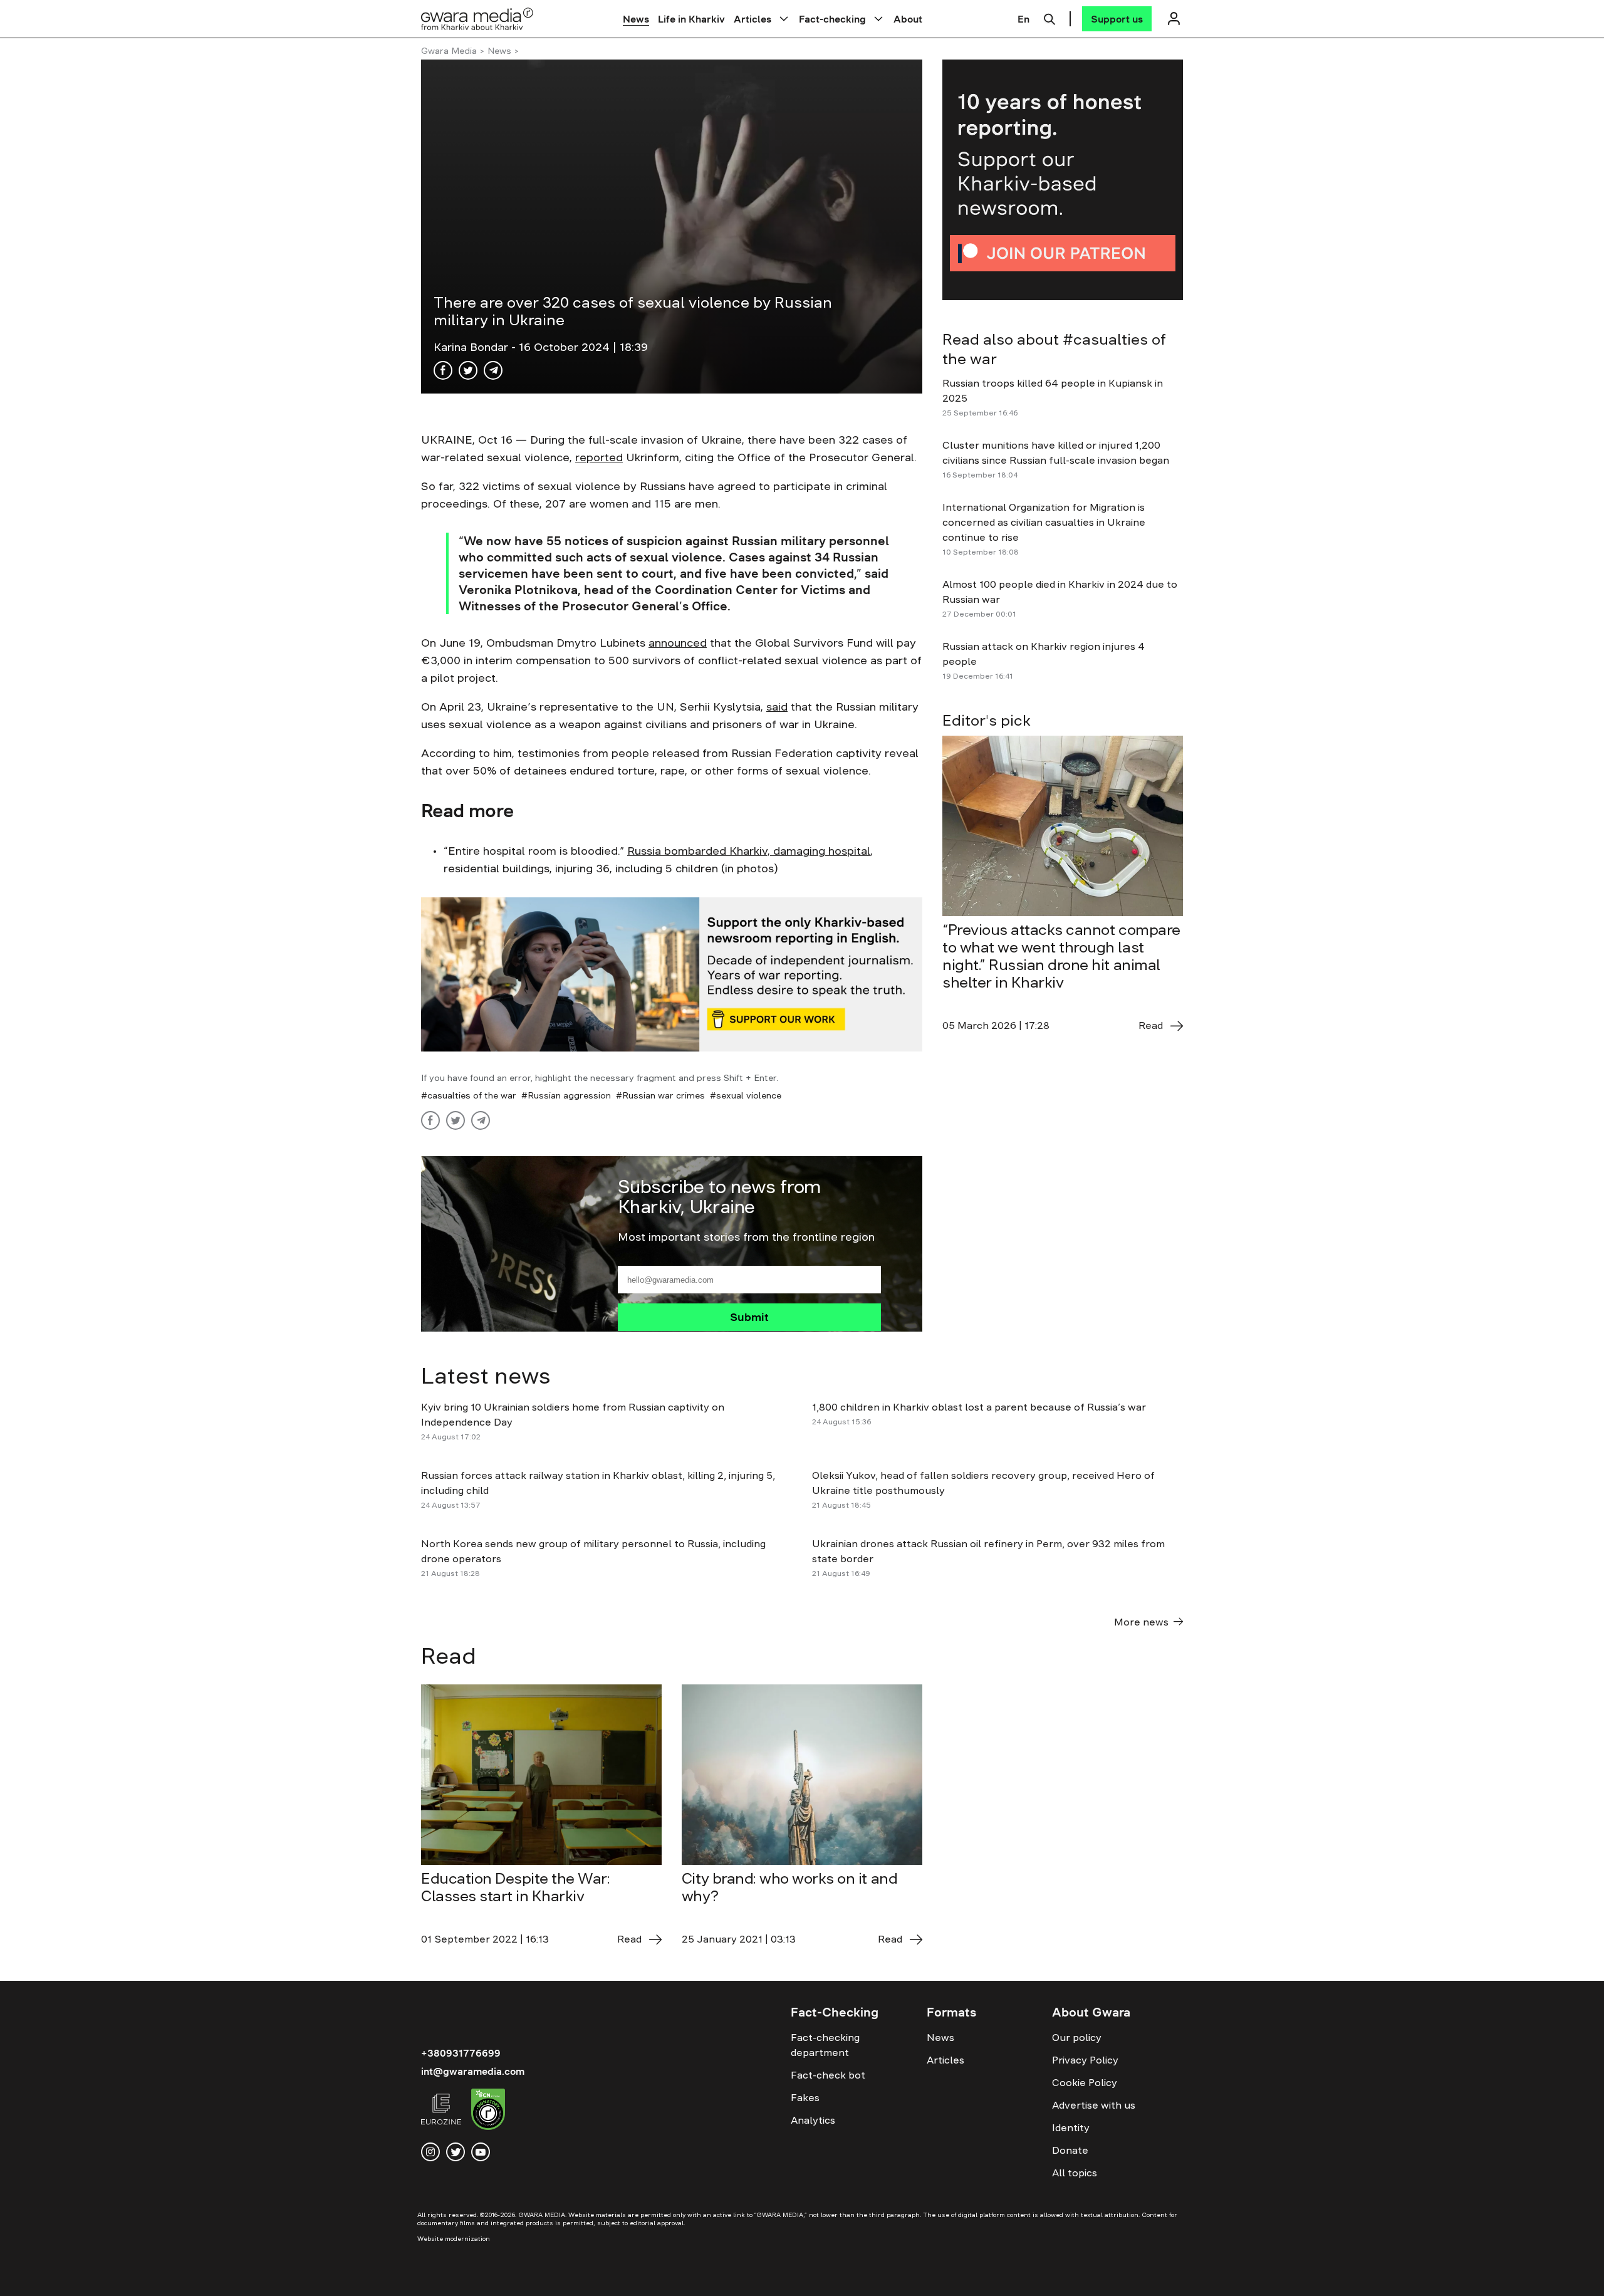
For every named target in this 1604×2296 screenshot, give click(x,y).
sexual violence (749, 1095)
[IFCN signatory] (488, 2111)
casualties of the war (472, 1095)
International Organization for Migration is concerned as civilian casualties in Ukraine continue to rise (1044, 522)
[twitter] (456, 2152)
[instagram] (430, 2152)
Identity (1071, 2127)
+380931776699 (461, 2053)
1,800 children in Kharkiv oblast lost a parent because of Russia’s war (979, 1407)
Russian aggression (569, 1095)
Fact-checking (832, 19)
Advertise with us (1094, 2105)
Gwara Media (449, 51)
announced (678, 643)
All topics (1075, 2173)
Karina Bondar (472, 347)
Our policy (1077, 2037)
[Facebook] (443, 370)
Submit (749, 1317)
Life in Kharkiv (691, 19)
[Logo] (477, 18)
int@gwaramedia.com (473, 2071)
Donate (1070, 2150)
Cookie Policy (1085, 2082)
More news (1141, 1622)
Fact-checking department (825, 2045)
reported (599, 457)
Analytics (813, 2120)
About (908, 19)
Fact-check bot (828, 2075)
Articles (753, 19)
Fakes (805, 2097)
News (636, 19)
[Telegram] (493, 370)
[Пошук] (1049, 18)
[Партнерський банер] (1063, 180)
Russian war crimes (664, 1095)
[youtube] (481, 2152)
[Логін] (1174, 18)
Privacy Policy (1085, 2060)
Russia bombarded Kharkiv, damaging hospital (749, 851)
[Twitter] (468, 370)
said (777, 707)
